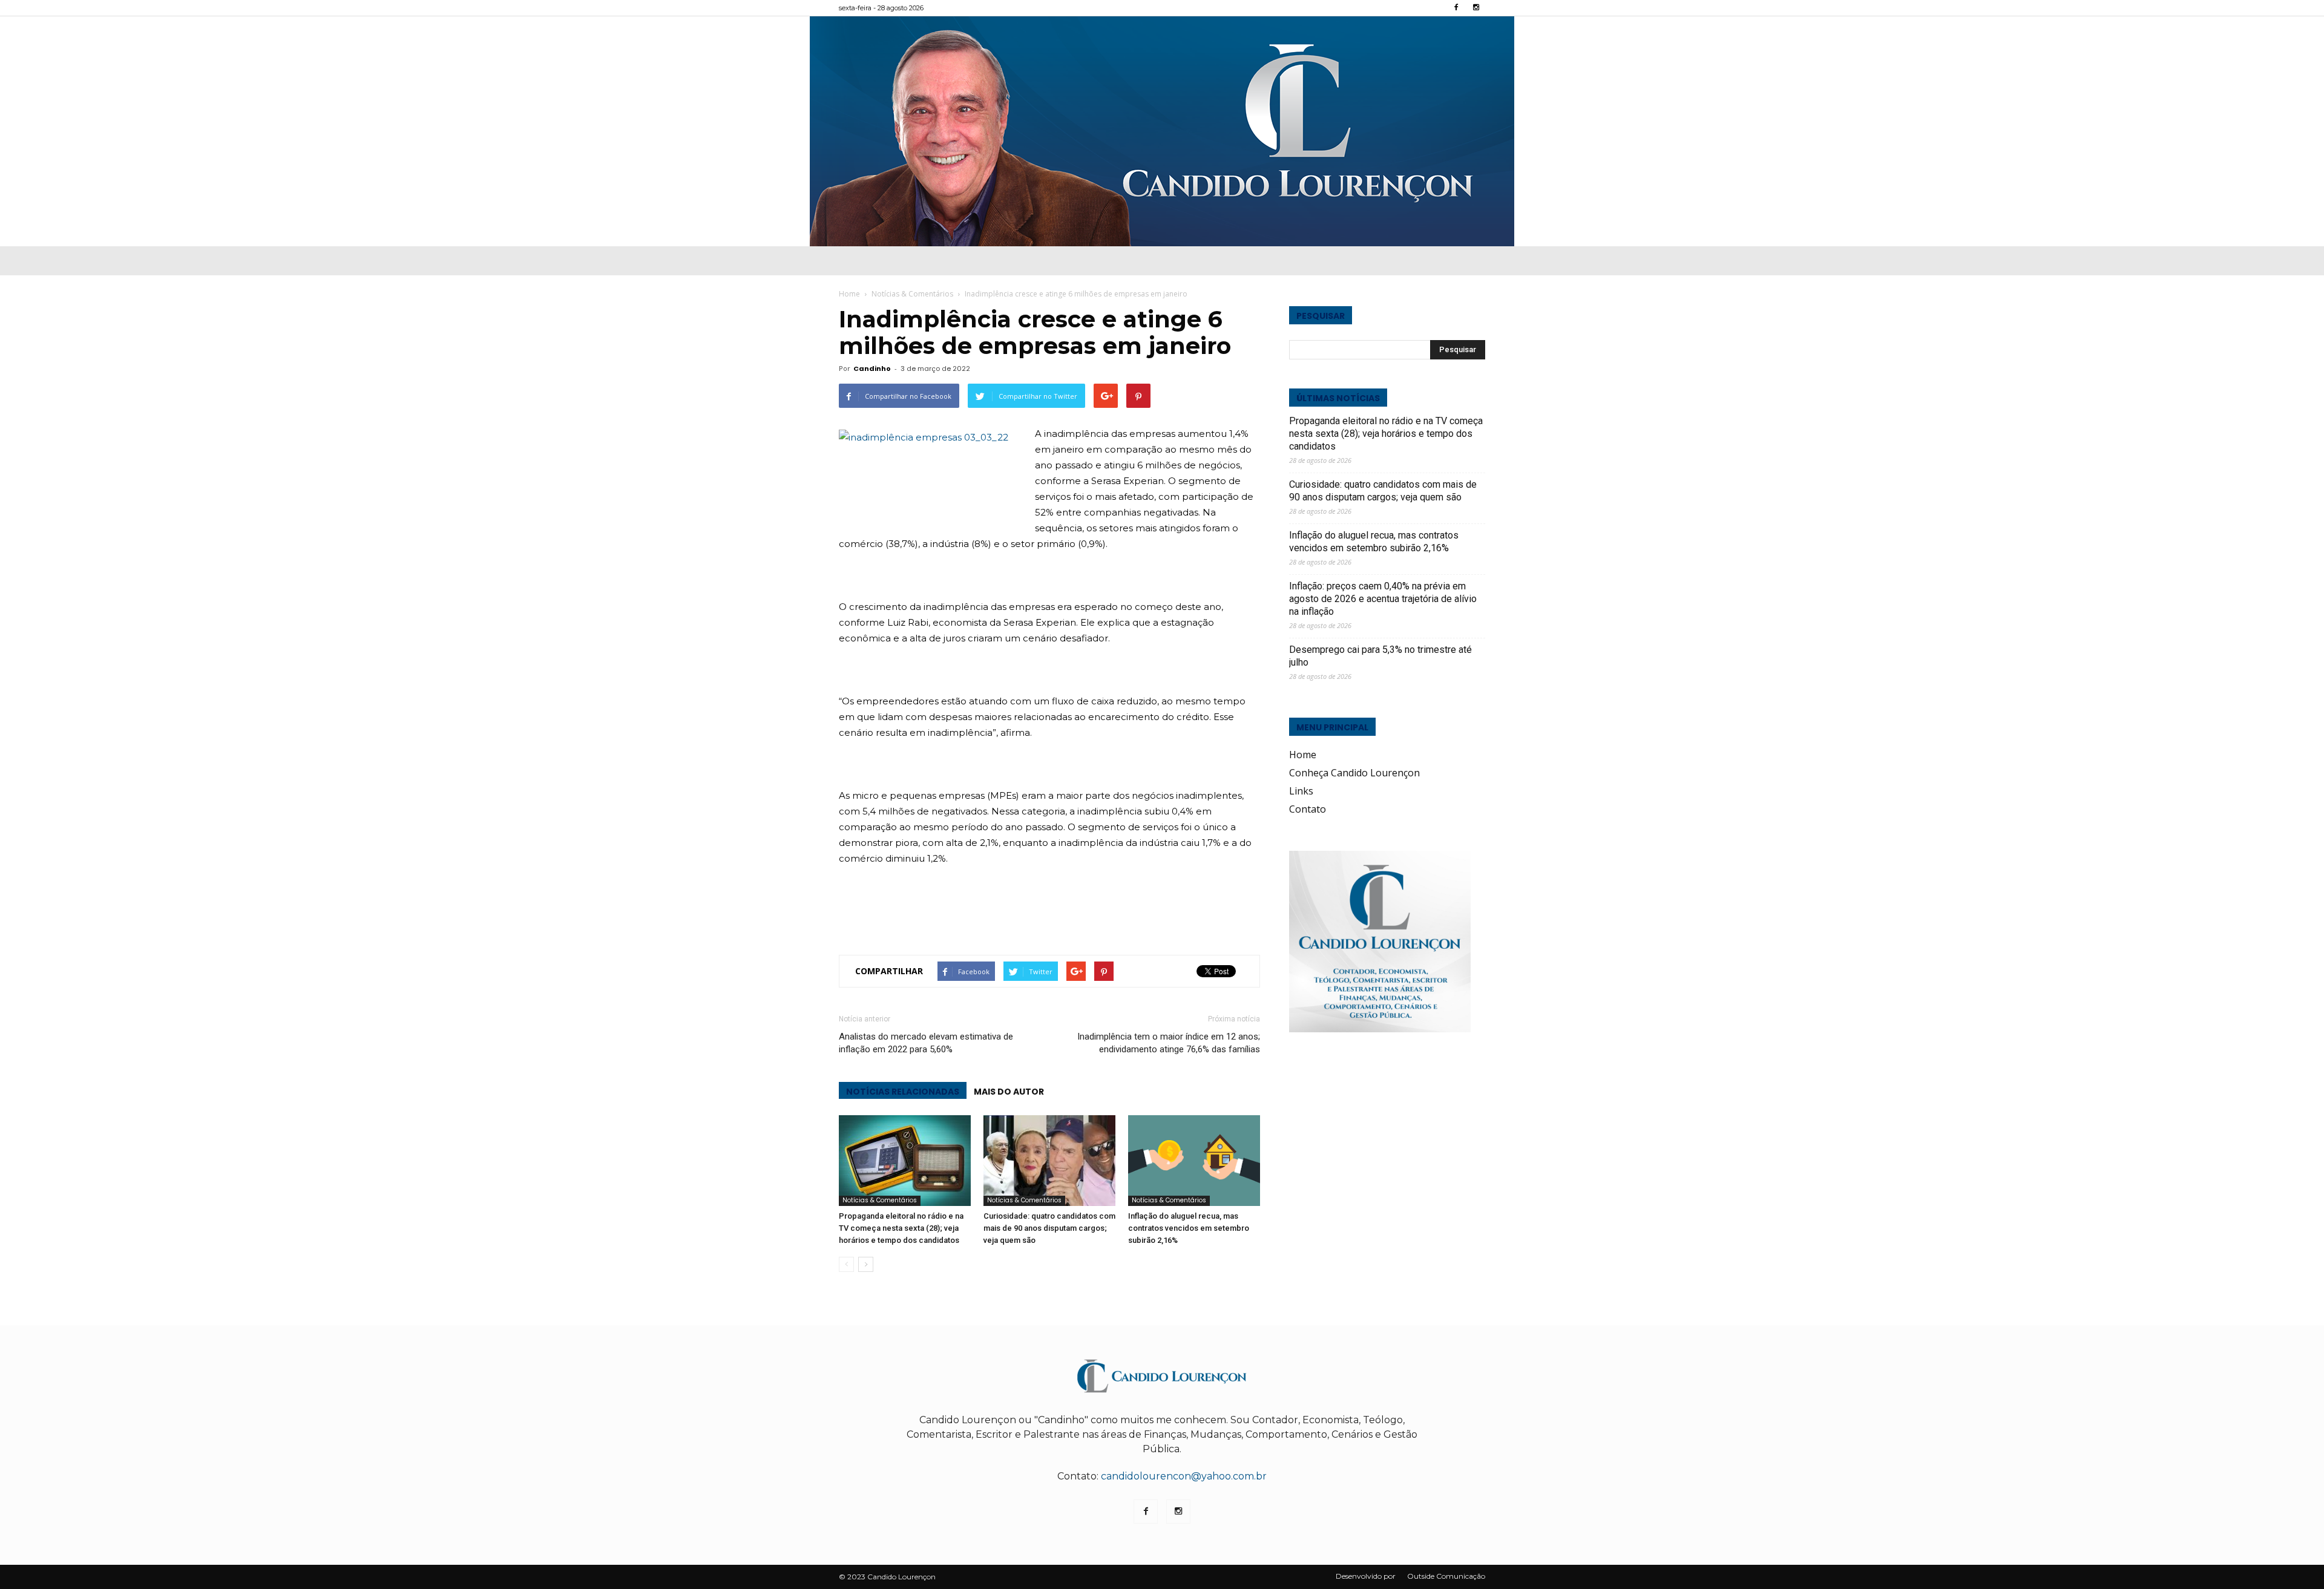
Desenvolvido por (1366, 1576)
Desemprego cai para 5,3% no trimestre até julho (1380, 656)
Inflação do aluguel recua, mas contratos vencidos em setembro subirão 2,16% (1189, 1228)
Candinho (872, 369)
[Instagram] (1476, 8)
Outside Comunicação (1446, 1576)
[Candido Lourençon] (1162, 131)
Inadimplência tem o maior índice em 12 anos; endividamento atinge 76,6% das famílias (1169, 1043)
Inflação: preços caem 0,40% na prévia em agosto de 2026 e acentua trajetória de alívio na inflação (1383, 599)
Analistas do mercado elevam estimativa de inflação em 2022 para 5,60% (926, 1043)
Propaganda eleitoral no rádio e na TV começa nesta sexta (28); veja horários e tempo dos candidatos (901, 1228)
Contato (1308, 809)
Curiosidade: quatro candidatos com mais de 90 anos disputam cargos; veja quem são (1049, 1228)
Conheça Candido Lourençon (1354, 773)
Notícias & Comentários (880, 1200)
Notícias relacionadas (903, 1092)
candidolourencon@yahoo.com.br (1184, 1476)
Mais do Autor (1009, 1092)
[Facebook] (1456, 8)
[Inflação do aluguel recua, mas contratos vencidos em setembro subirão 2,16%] (1194, 1161)
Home (849, 294)
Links (1301, 791)
